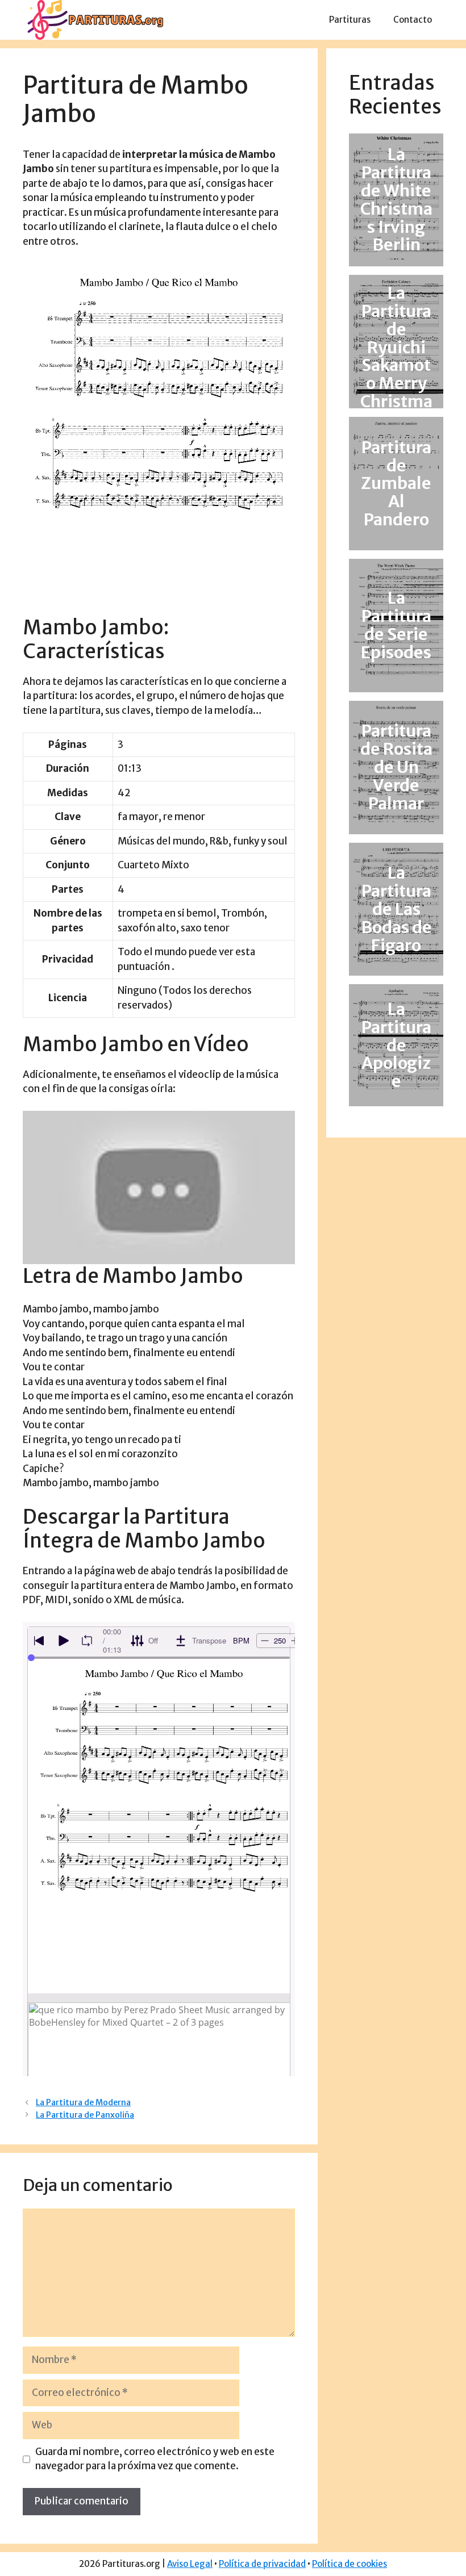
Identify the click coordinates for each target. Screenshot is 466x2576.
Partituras (350, 20)
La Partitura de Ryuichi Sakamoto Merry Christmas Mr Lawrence (396, 365)
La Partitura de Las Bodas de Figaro (396, 909)
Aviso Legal (190, 2564)
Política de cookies (349, 2564)
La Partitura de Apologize (396, 1045)
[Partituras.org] (94, 19)
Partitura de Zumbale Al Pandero (396, 484)
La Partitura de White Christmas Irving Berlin (396, 200)
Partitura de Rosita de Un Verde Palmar (396, 767)
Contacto (413, 20)
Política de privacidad (262, 2564)
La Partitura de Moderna (83, 2102)
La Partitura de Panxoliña (85, 2115)
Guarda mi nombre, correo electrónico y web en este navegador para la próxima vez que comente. (155, 2459)
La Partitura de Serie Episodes (396, 626)
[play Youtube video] (159, 1187)
